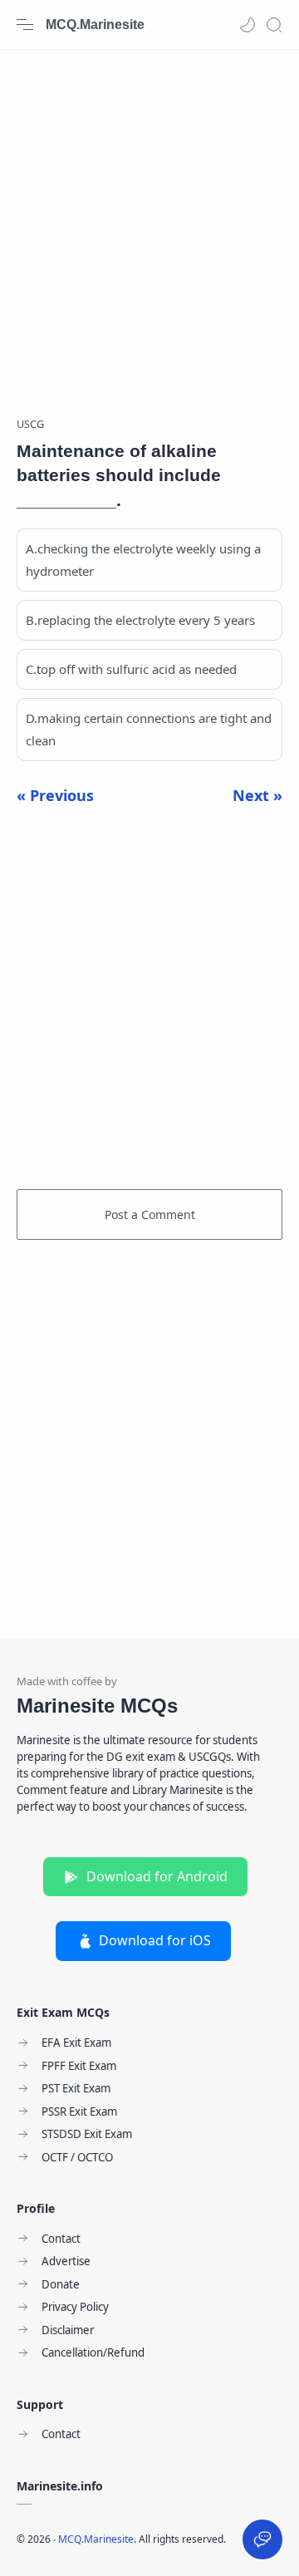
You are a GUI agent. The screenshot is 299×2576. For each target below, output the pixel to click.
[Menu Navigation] (25, 25)
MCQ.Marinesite (95, 25)
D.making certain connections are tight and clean (149, 729)
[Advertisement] (149, 224)
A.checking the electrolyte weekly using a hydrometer (143, 560)
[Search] (274, 25)
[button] (248, 25)
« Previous (55, 795)
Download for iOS (155, 1940)
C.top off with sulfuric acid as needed (131, 669)
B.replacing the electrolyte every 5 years (140, 620)
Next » (257, 795)
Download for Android (157, 1876)
